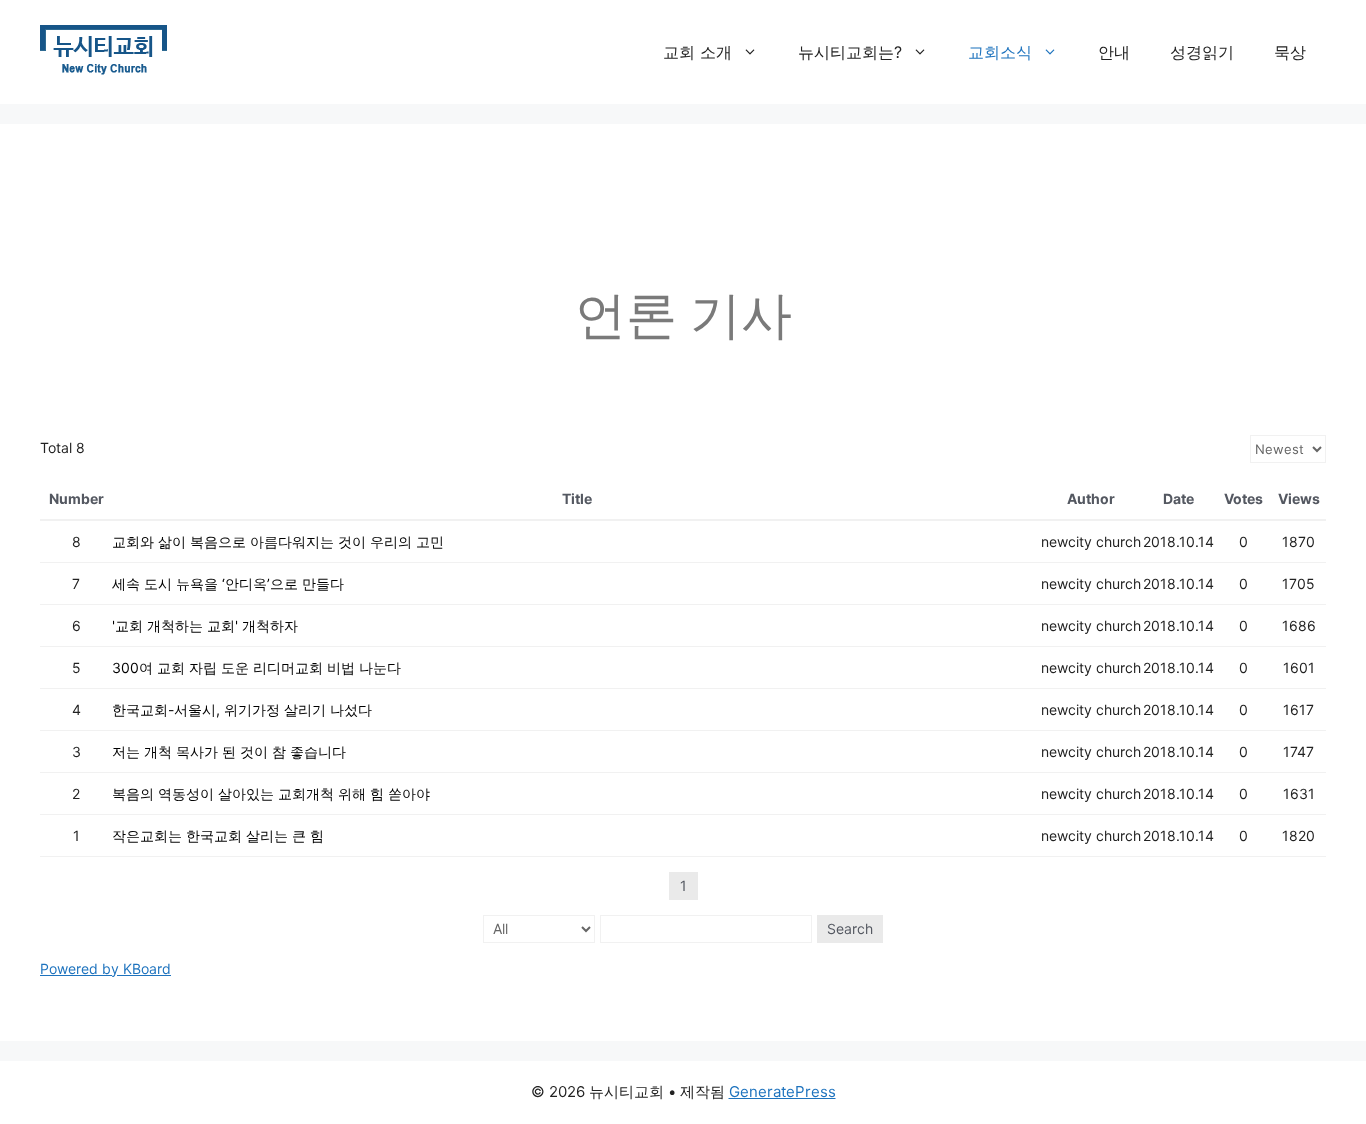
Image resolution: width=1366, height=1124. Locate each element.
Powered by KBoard (105, 968)
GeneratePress (782, 1091)
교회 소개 (697, 52)
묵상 (1290, 52)
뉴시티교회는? (850, 52)
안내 (1114, 52)
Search (850, 928)
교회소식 (1000, 52)
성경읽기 (1202, 52)
